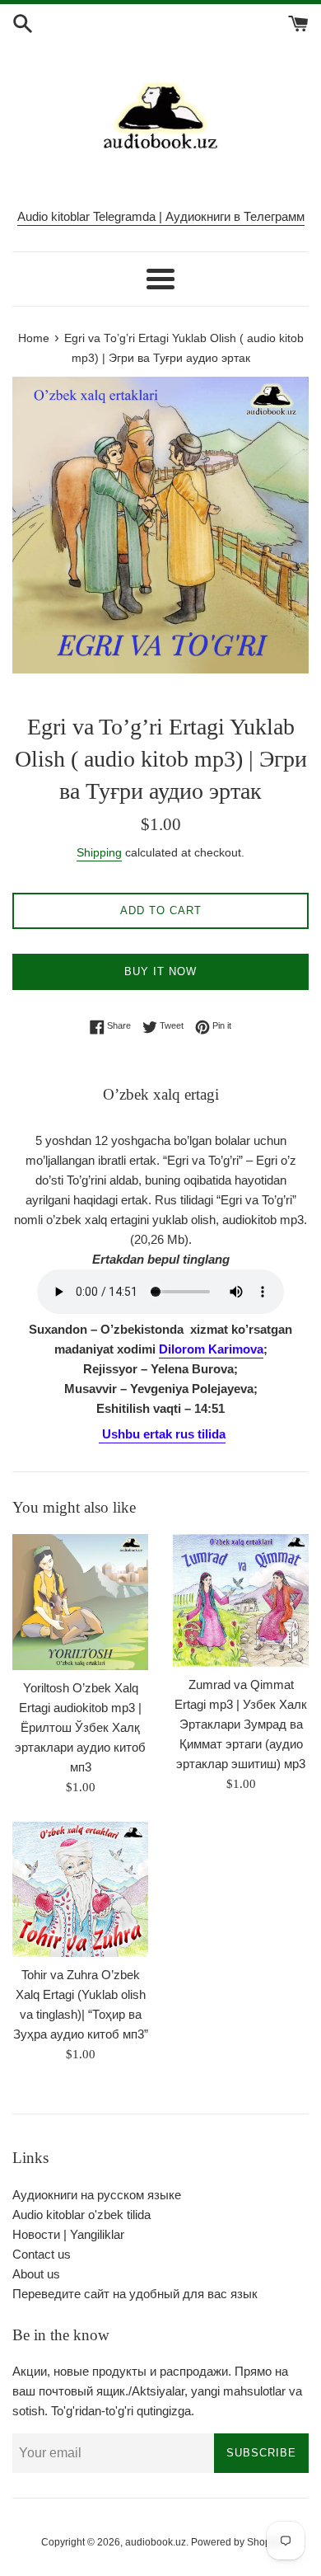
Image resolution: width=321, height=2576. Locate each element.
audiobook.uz (156, 2542)
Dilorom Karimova (211, 1349)
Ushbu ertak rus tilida (164, 1434)
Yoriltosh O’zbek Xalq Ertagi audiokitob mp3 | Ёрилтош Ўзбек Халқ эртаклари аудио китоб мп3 (80, 1727)
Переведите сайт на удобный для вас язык (135, 2294)
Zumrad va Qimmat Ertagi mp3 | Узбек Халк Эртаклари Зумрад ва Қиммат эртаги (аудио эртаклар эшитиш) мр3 (241, 1724)
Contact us (42, 2254)
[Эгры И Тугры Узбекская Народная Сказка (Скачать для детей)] (100, 1435)
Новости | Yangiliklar (68, 2234)
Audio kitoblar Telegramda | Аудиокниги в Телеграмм (161, 216)
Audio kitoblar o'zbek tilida (81, 2215)
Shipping (99, 852)
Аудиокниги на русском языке (97, 2195)
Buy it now (160, 971)
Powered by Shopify (236, 2542)
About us (36, 2274)
